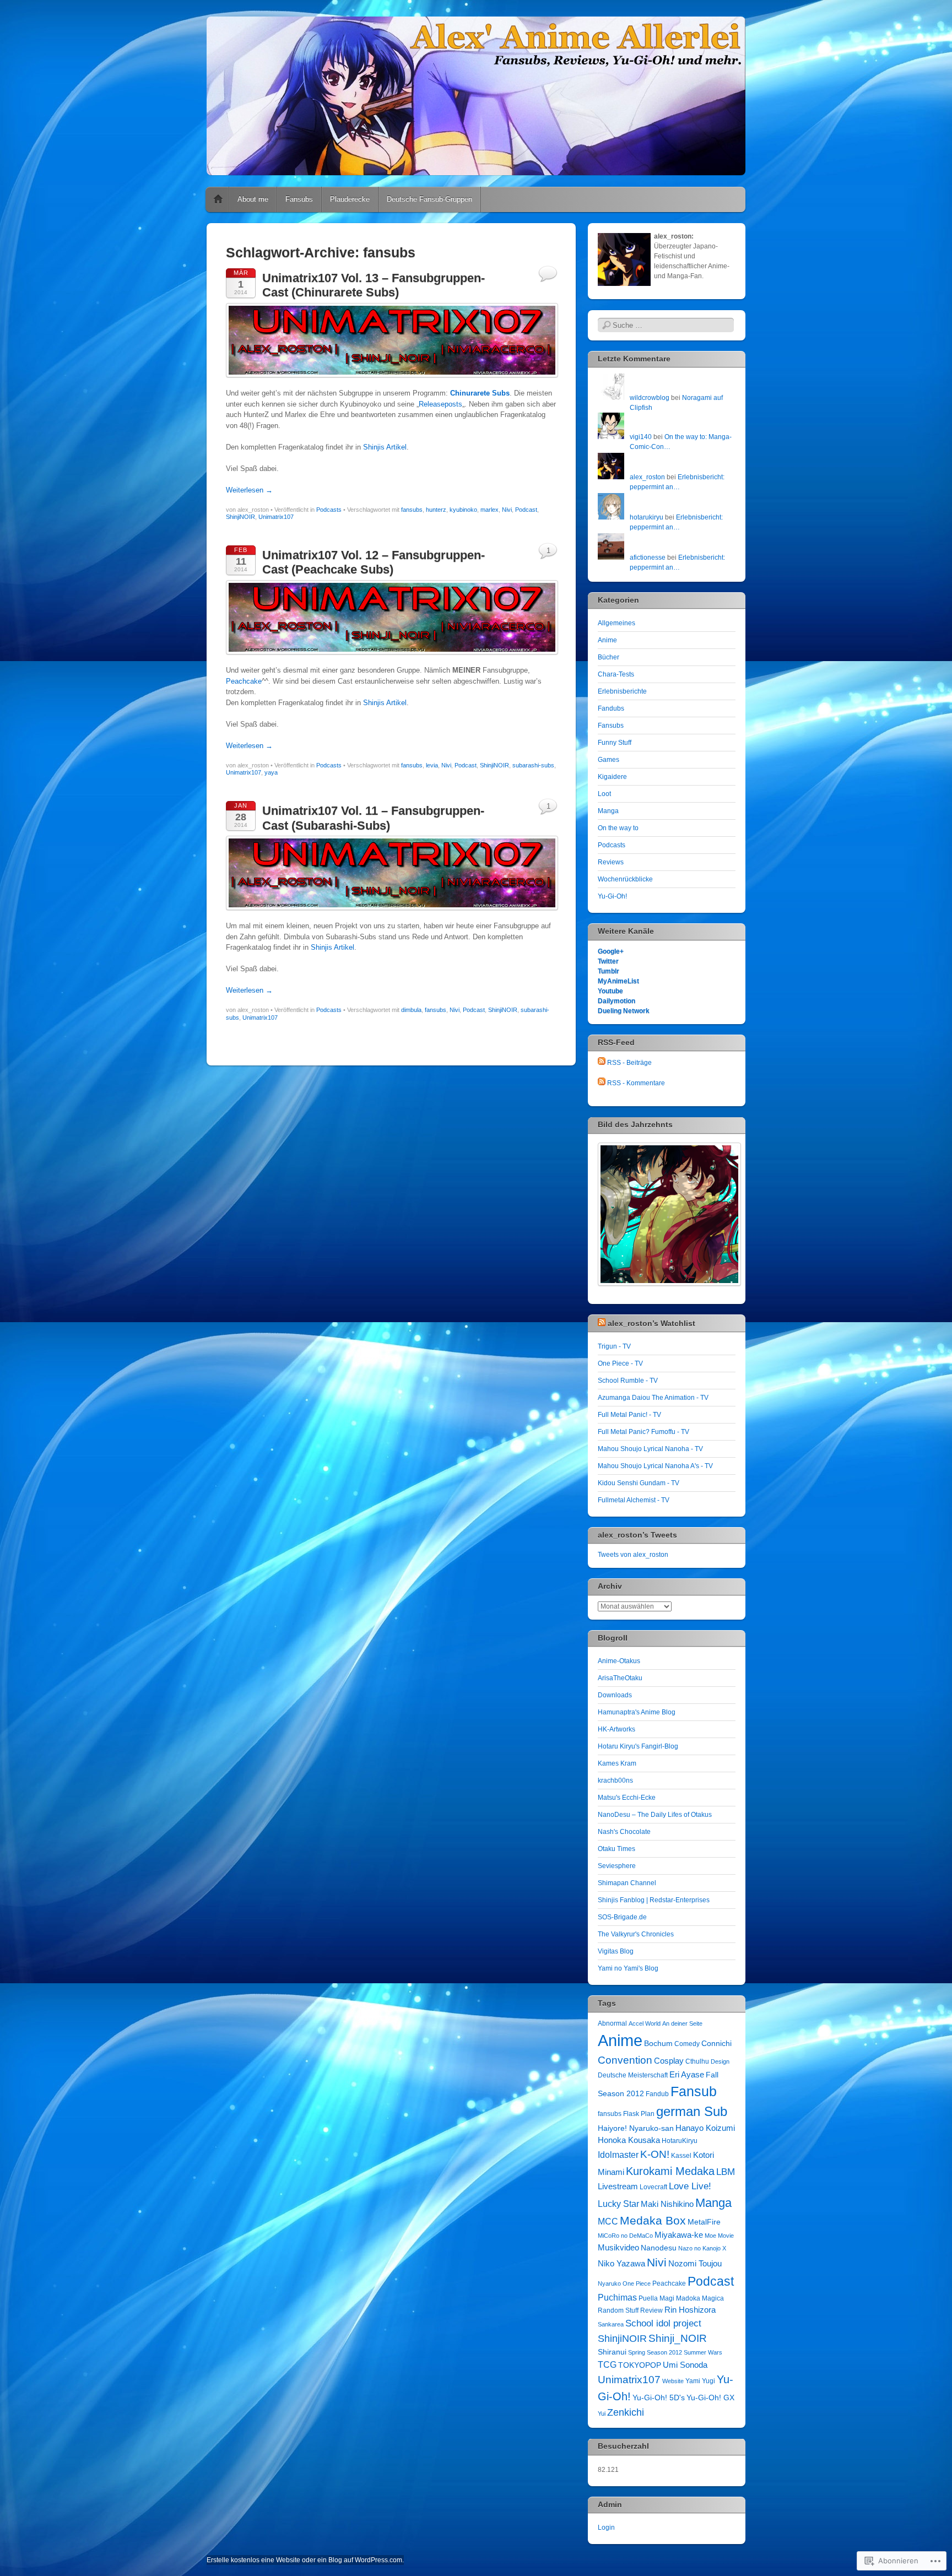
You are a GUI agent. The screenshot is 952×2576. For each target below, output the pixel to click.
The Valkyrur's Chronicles (636, 1934)
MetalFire (704, 2222)
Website (673, 2381)
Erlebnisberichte (622, 691)
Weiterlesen (249, 490)
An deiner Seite (682, 2023)
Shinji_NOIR (678, 2338)
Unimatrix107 (276, 517)
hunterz (436, 510)
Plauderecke (350, 199)
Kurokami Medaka (670, 2171)
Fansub (694, 2091)
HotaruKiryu (680, 2141)
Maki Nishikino (667, 2204)
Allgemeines (616, 623)
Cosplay (669, 2061)
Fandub (657, 2094)
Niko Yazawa (621, 2263)
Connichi (716, 2043)
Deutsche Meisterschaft (633, 2075)
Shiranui (612, 2352)
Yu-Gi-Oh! (612, 896)
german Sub (692, 2111)
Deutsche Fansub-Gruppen (429, 199)
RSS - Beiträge (629, 1063)
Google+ (611, 951)
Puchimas (617, 2297)
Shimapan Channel (627, 1883)
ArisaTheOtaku (620, 1678)
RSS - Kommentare (636, 1083)
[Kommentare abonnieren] (602, 1083)
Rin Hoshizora (690, 2310)
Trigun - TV (614, 1346)
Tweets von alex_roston (633, 1555)
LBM (726, 2172)
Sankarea (611, 2324)
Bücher (608, 657)
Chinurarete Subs (480, 393)
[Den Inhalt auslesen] (602, 1323)
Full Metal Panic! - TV (629, 1415)
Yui (602, 2413)
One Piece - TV (620, 1363)
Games (608, 760)
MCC (608, 2221)
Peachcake (244, 681)
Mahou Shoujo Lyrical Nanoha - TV (650, 1449)
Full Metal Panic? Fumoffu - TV (643, 1432)
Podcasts (329, 510)
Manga (608, 811)
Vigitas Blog (616, 1951)
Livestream (618, 2186)
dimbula (411, 1010)
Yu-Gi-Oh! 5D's (659, 2398)
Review (651, 2310)
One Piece (637, 2283)
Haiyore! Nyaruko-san (636, 2128)
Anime (607, 640)
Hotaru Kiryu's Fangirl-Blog (638, 1746)
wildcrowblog (650, 398)
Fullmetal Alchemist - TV (634, 1500)
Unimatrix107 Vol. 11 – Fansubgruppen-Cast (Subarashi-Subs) (373, 818)
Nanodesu (659, 2248)
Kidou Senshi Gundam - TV (639, 1483)
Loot (604, 794)
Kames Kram (617, 1763)
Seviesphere (617, 1866)
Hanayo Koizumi (705, 2128)
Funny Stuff (615, 743)
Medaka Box (653, 2220)
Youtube (610, 991)
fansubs (412, 510)
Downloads (615, 1695)
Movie (726, 2236)
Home (218, 199)
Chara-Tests (616, 674)
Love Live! (690, 2186)
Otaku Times (616, 1849)
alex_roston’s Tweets (637, 1535)
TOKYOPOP (640, 2365)
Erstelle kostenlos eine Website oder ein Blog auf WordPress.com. (305, 2560)
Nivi (507, 510)
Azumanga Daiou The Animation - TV (653, 1398)
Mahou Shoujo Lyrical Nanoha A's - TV (655, 1466)
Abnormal (612, 2023)
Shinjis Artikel (385, 447)
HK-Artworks (616, 1729)
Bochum (658, 2043)
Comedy (687, 2044)
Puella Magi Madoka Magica (681, 2298)
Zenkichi (626, 2412)
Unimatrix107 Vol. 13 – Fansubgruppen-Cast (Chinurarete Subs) (374, 285)
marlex (489, 510)
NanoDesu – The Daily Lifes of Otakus (655, 1815)
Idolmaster (618, 2155)
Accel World (645, 2023)
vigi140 (641, 437)
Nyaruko (609, 2283)
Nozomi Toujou (695, 2263)
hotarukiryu (647, 517)
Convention (625, 2060)
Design (720, 2061)
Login (606, 2528)
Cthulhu (697, 2061)
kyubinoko (463, 510)
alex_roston (647, 477)
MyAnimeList (618, 981)
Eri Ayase (687, 2074)
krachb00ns (615, 1781)
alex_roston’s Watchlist (651, 1323)
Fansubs (299, 199)
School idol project (663, 2323)
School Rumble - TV (628, 1381)
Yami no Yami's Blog (628, 1968)
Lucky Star (618, 2204)
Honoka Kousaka (629, 2140)
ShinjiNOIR (240, 517)
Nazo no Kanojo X (702, 2248)
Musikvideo (618, 2247)
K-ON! (655, 2154)
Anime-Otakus (619, 1661)
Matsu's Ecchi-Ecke (627, 1798)
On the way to (618, 828)
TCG (607, 2364)
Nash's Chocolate (624, 1832)
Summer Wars (703, 2352)
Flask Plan (639, 2114)
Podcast (526, 510)
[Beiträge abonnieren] (602, 1063)
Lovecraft (653, 2187)
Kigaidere (612, 777)
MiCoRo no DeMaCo (625, 2236)
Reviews (611, 862)
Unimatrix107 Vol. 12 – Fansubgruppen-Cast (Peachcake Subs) (374, 562)
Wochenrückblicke (625, 879)
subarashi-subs (533, 765)
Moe (710, 2236)
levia (432, 765)
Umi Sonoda (685, 2365)
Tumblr (608, 971)
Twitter (608, 961)
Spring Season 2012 (655, 2352)
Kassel (681, 2156)
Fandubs (611, 708)
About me (253, 199)
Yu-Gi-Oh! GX (710, 2398)
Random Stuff (618, 2310)
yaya (271, 772)
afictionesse (648, 558)
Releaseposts (440, 404)
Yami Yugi (700, 2381)
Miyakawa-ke (679, 2235)
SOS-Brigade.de (622, 1917)
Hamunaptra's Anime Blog (637, 1712)
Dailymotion (616, 1001)
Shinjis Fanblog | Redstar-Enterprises (654, 1900)
